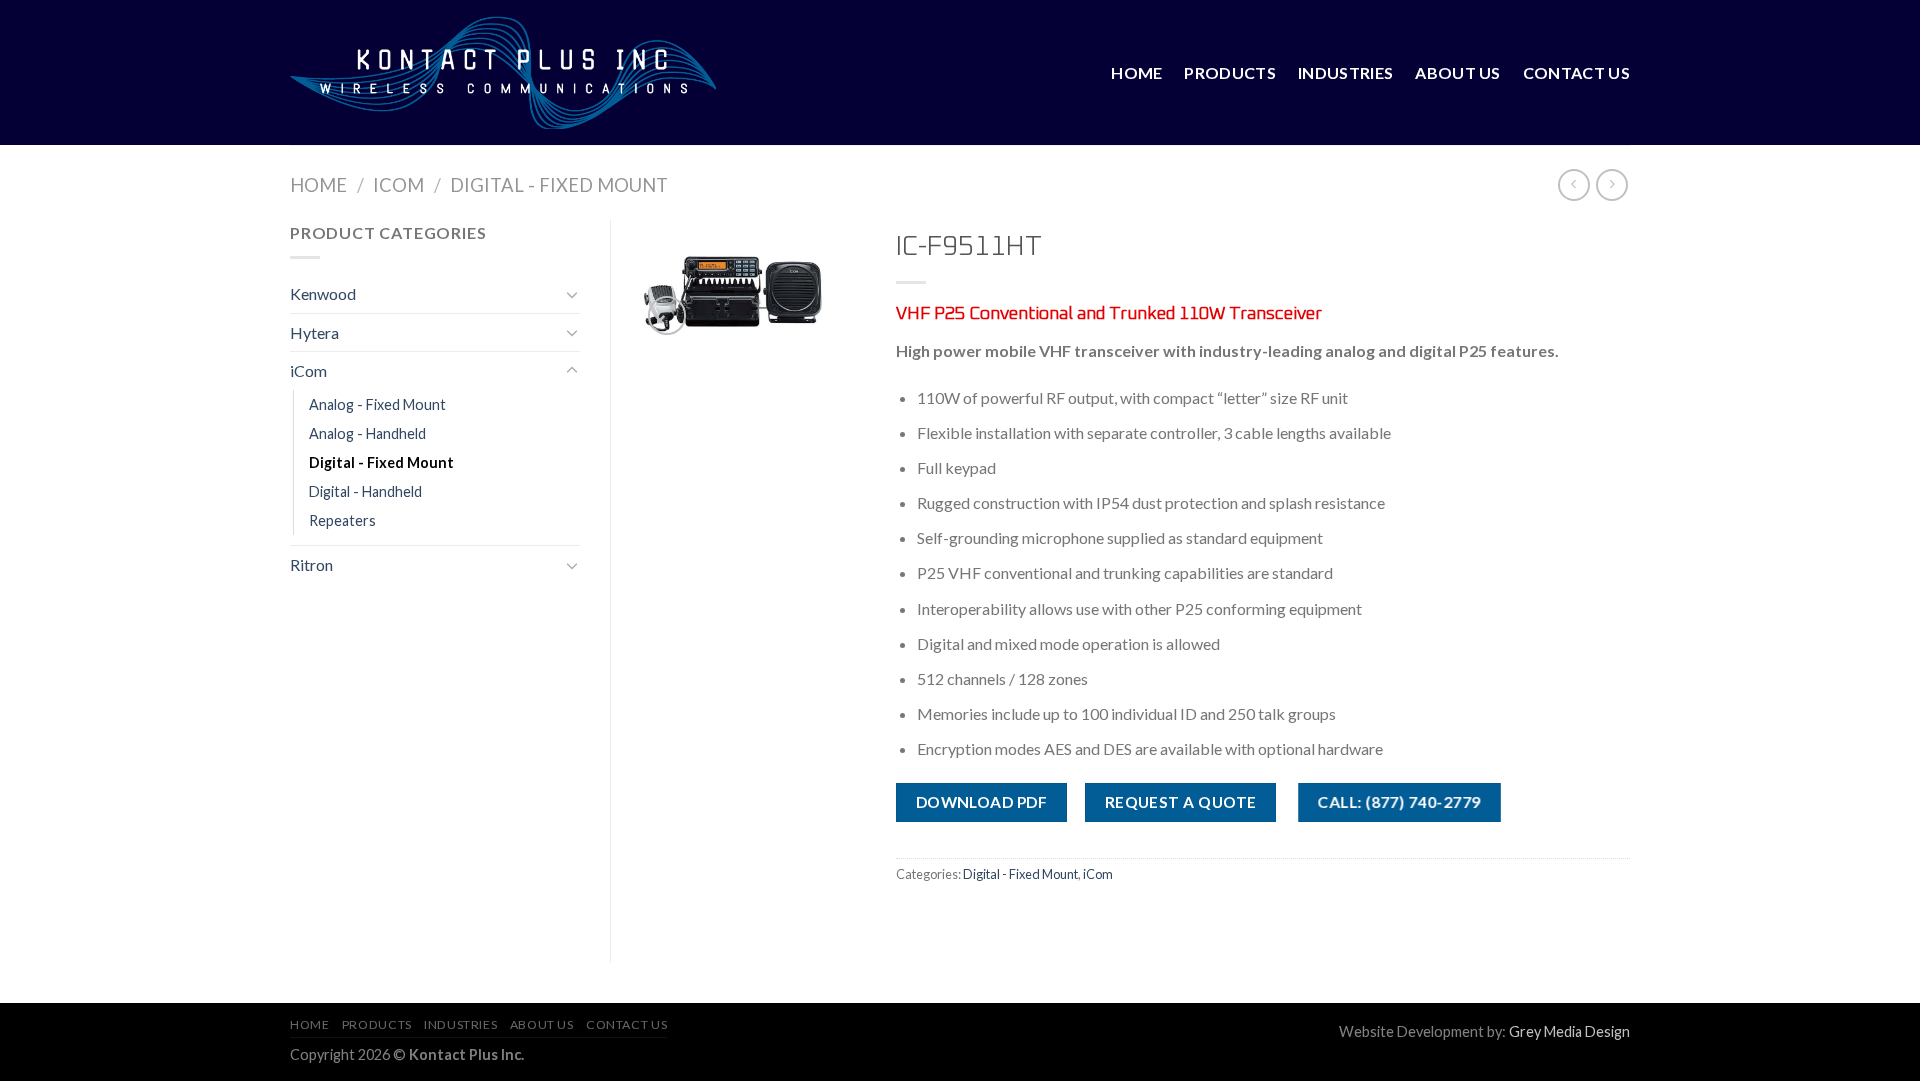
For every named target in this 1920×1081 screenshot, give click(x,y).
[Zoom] (667, 315)
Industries (1345, 72)
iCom (398, 185)
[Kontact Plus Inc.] (503, 72)
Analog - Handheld (367, 433)
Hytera (314, 332)
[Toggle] (572, 294)
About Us (1458, 72)
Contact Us (1576, 72)
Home (1136, 72)
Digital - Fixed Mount (559, 185)
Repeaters (342, 520)
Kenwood (323, 293)
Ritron (311, 564)
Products (1230, 72)
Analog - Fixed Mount (377, 404)
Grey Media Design (1569, 1031)
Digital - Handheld (365, 491)
